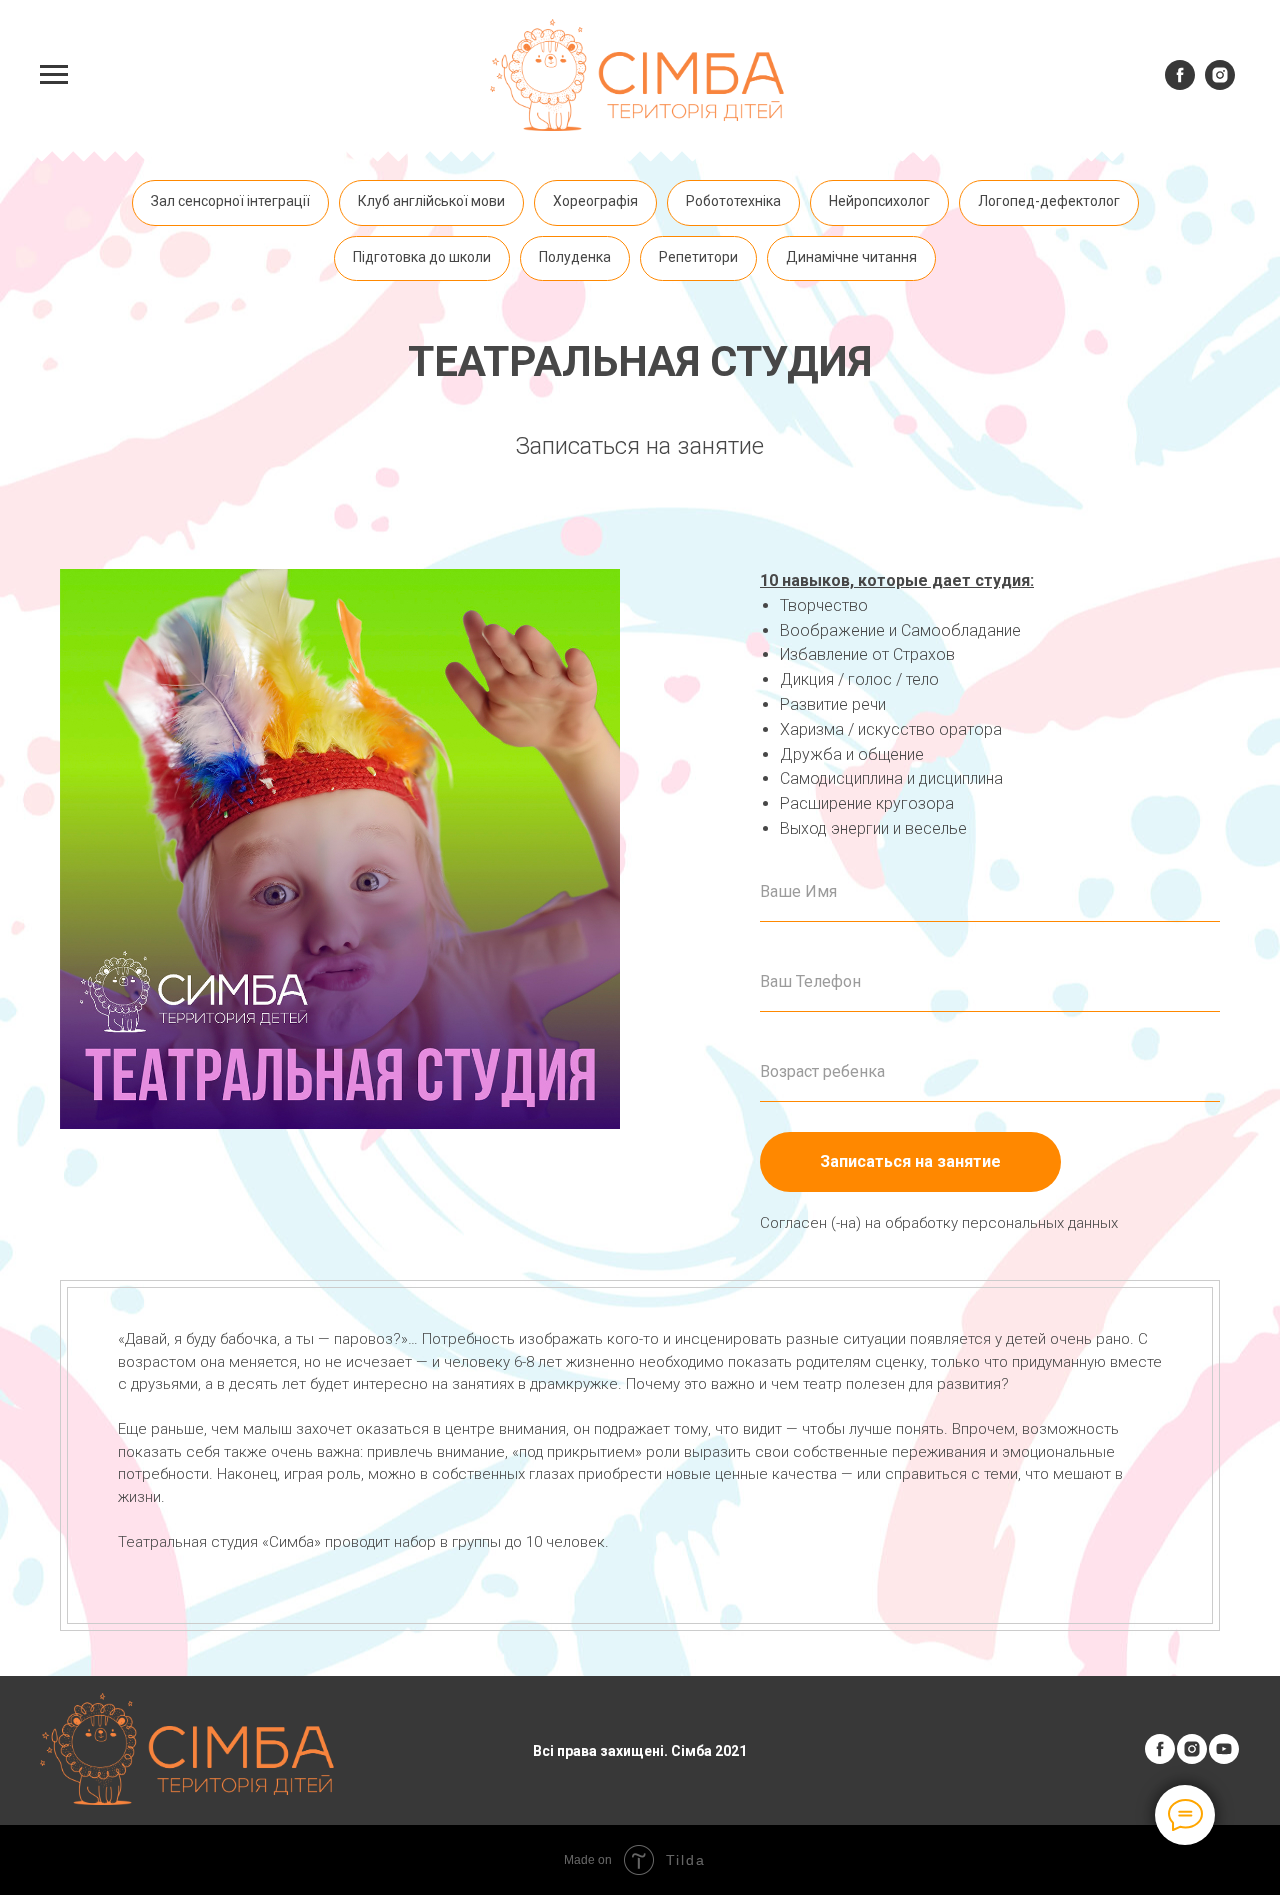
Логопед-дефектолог (1049, 201)
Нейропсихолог (879, 201)
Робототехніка (733, 201)
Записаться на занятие (910, 1161)
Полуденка (575, 257)
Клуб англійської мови (431, 201)
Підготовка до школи (422, 257)
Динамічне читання (851, 257)
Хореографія (595, 201)
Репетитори (698, 257)
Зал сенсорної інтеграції (230, 201)
